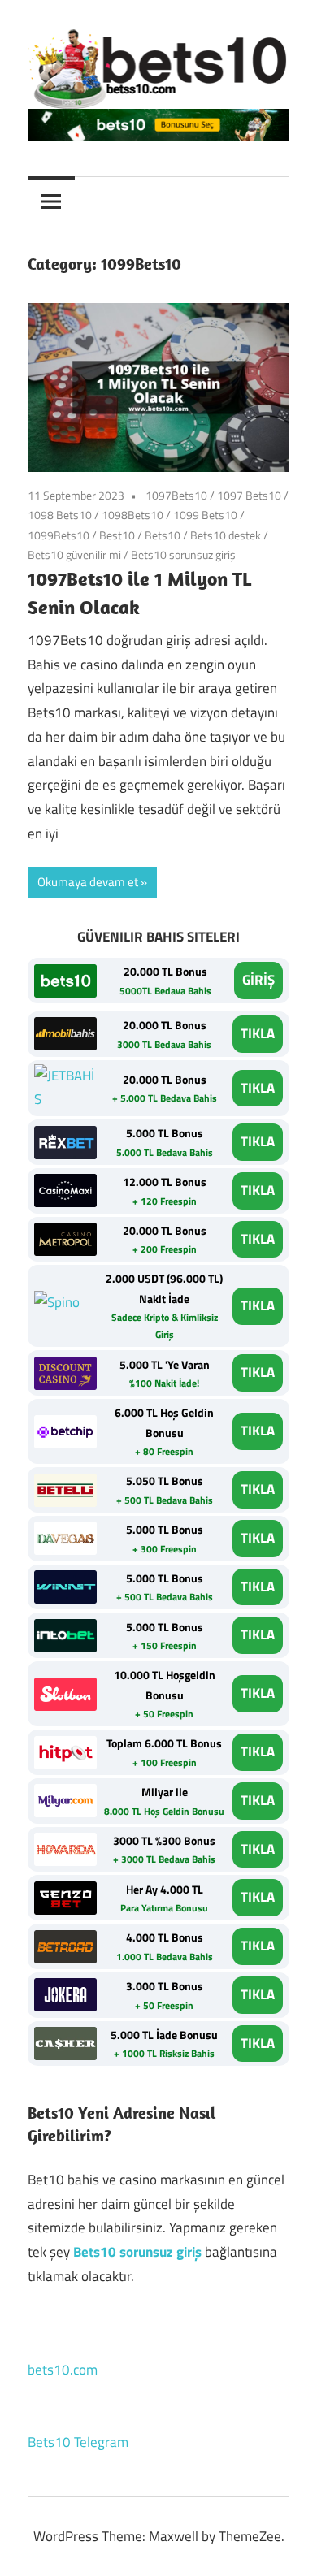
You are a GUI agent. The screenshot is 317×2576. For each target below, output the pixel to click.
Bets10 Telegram (78, 2442)
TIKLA (258, 1033)
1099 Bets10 (205, 515)
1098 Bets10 (60, 515)
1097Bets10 (176, 495)
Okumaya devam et (88, 882)
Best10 (117, 535)
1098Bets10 (132, 515)
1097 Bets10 (249, 495)
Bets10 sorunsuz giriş (183, 554)
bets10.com (63, 2370)
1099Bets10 (59, 535)
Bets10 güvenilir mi (74, 554)
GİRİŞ (258, 980)
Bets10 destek (226, 535)
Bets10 (163, 535)
